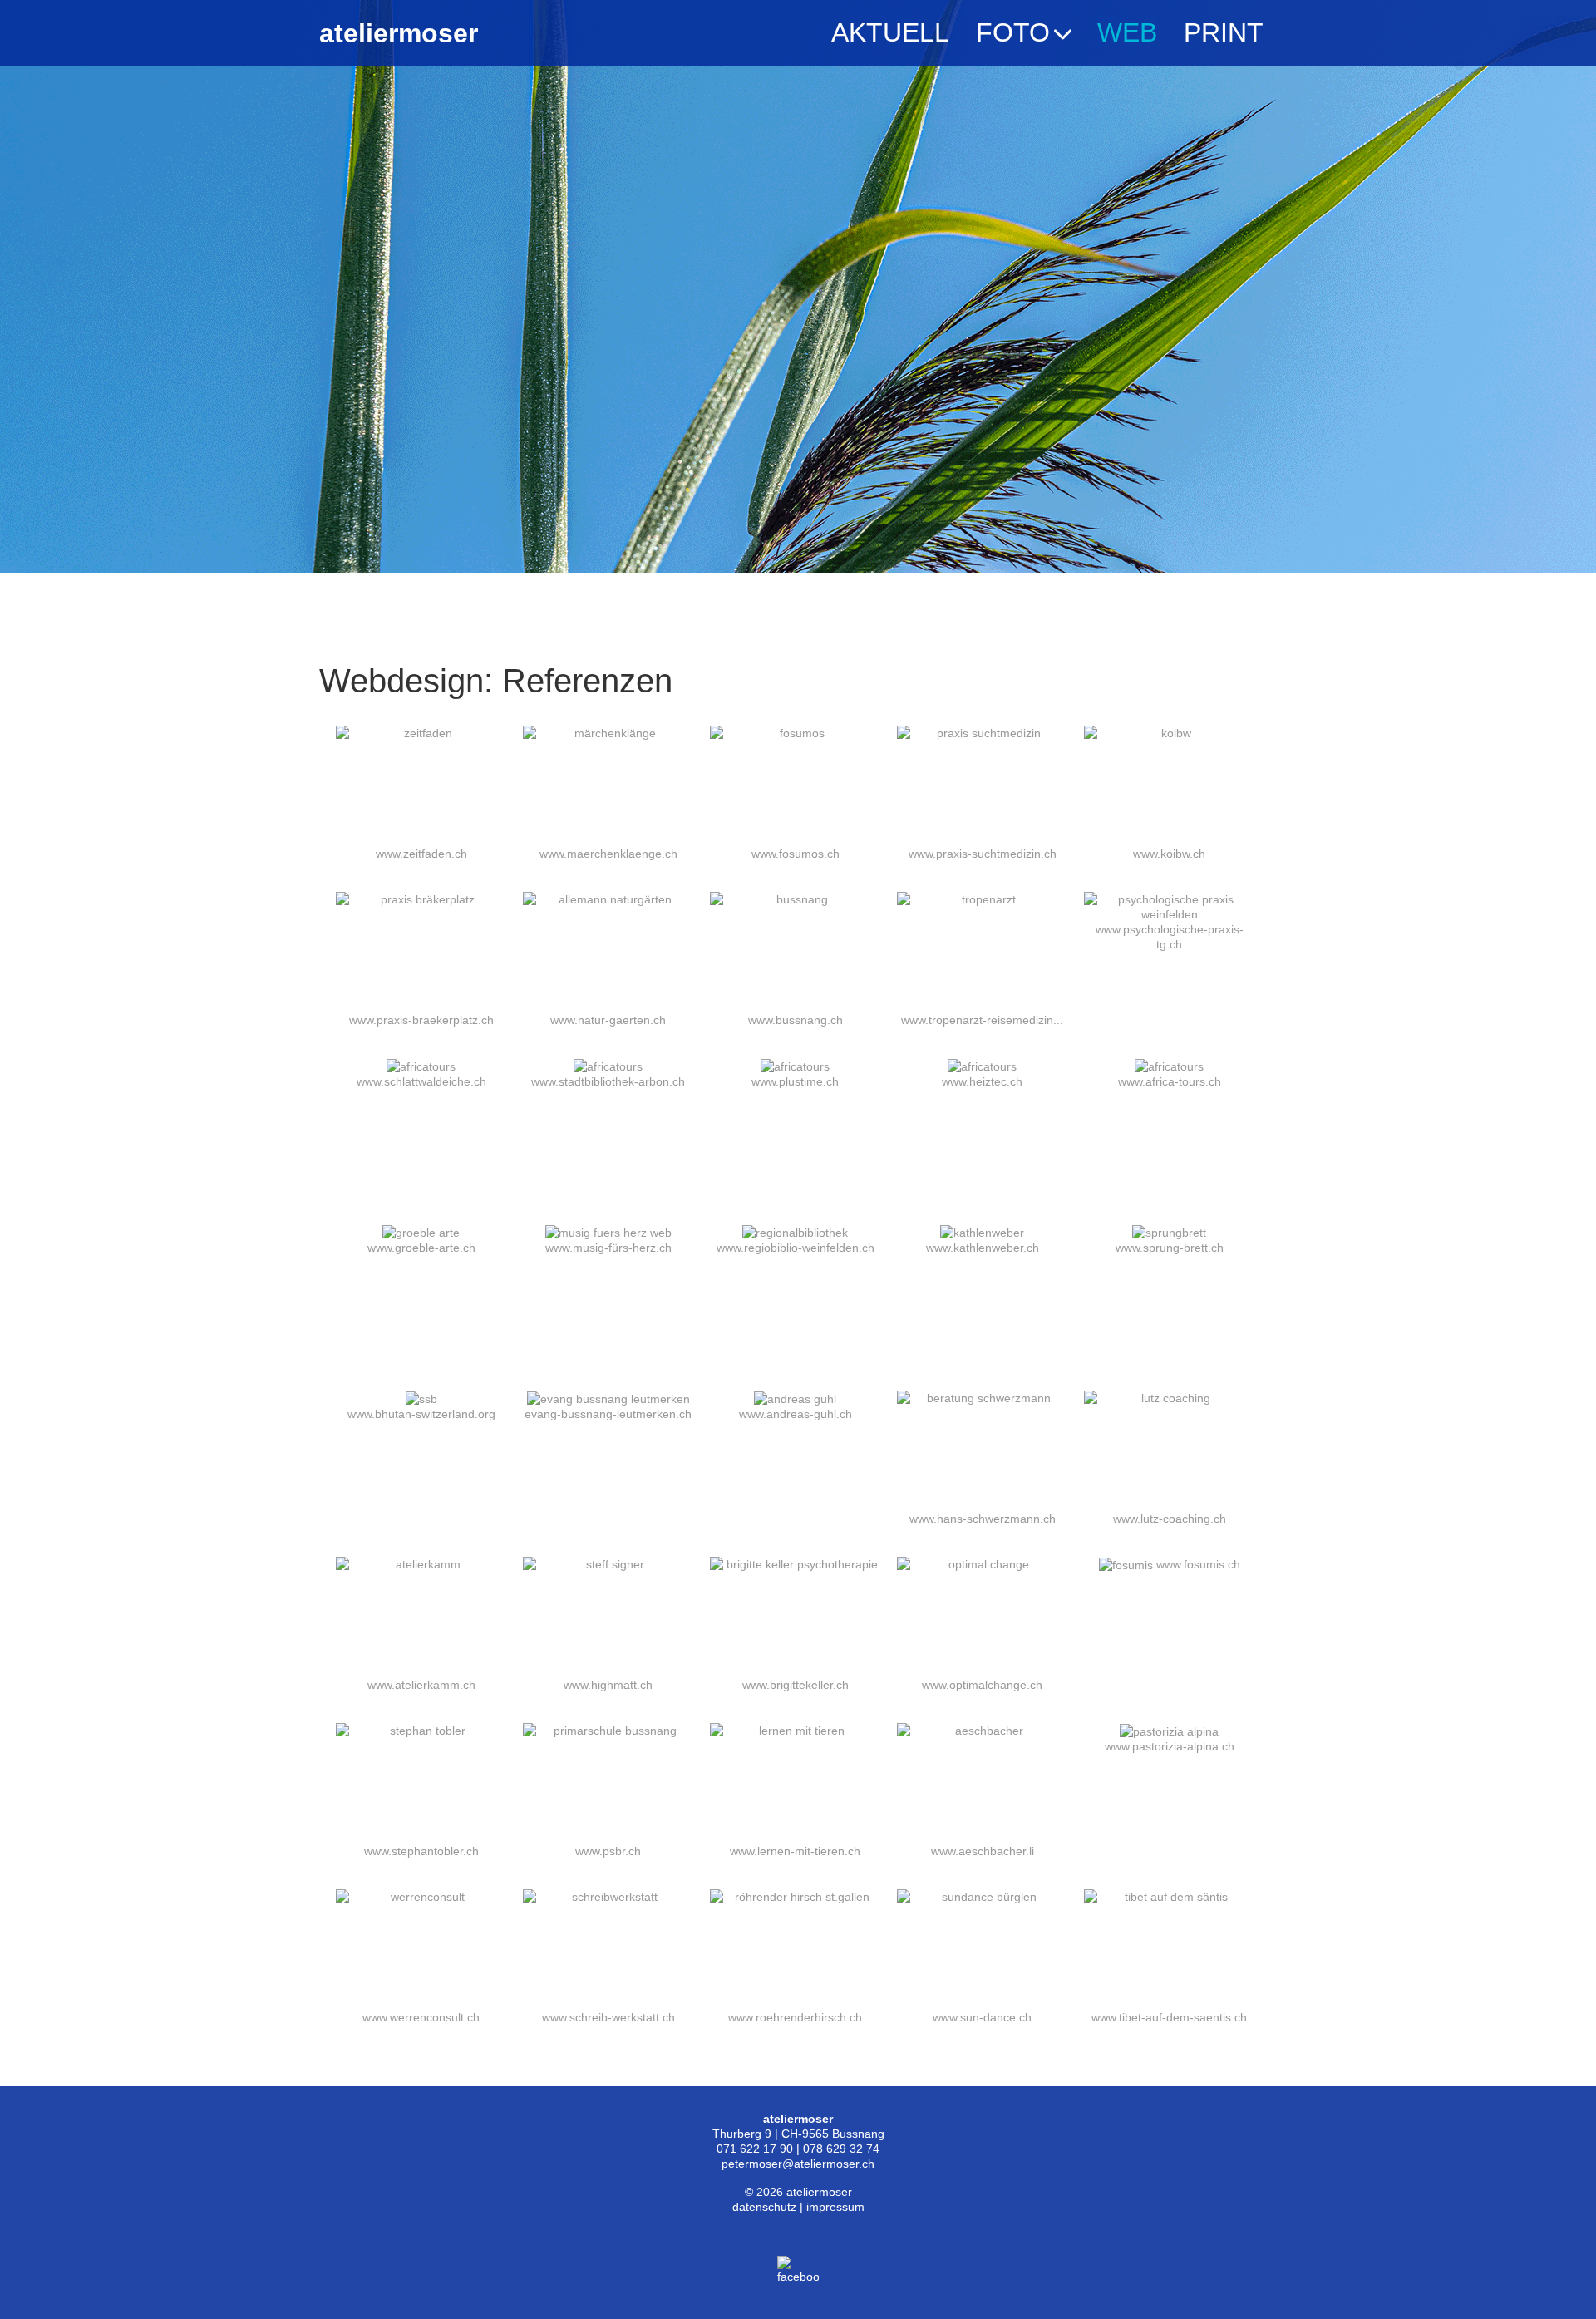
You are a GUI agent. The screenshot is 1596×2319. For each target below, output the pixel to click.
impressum (835, 2207)
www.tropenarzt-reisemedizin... (982, 1020)
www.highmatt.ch (608, 1685)
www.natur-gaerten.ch (608, 1020)
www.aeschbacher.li (983, 1851)
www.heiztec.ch (982, 1081)
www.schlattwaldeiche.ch (421, 1081)
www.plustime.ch (795, 1081)
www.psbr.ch (608, 1851)
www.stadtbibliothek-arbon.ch (608, 1081)
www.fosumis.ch (1198, 1564)
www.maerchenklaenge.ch (608, 854)
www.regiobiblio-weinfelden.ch (796, 1248)
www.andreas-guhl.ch (796, 1414)
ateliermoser (399, 33)
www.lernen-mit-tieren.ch (795, 1851)
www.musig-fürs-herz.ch (608, 1248)
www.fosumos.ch (796, 854)
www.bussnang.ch (796, 1020)
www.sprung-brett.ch (1170, 1248)
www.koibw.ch (1169, 854)
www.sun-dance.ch (982, 2017)
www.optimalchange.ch (982, 1685)
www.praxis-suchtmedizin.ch (983, 854)
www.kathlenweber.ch (983, 1248)
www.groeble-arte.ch (421, 1248)
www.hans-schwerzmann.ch (983, 1519)
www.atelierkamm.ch (421, 1685)
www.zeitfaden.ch (421, 854)
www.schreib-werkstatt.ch (608, 2017)
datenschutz (764, 2207)
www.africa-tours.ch (1170, 1081)
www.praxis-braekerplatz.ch (421, 1020)
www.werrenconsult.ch (421, 2017)
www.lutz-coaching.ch (1170, 1519)
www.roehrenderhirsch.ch (795, 2017)
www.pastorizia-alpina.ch (1170, 1746)
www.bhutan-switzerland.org (421, 1414)
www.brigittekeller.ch (796, 1685)
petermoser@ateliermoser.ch (798, 2164)
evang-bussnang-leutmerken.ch (608, 1414)
